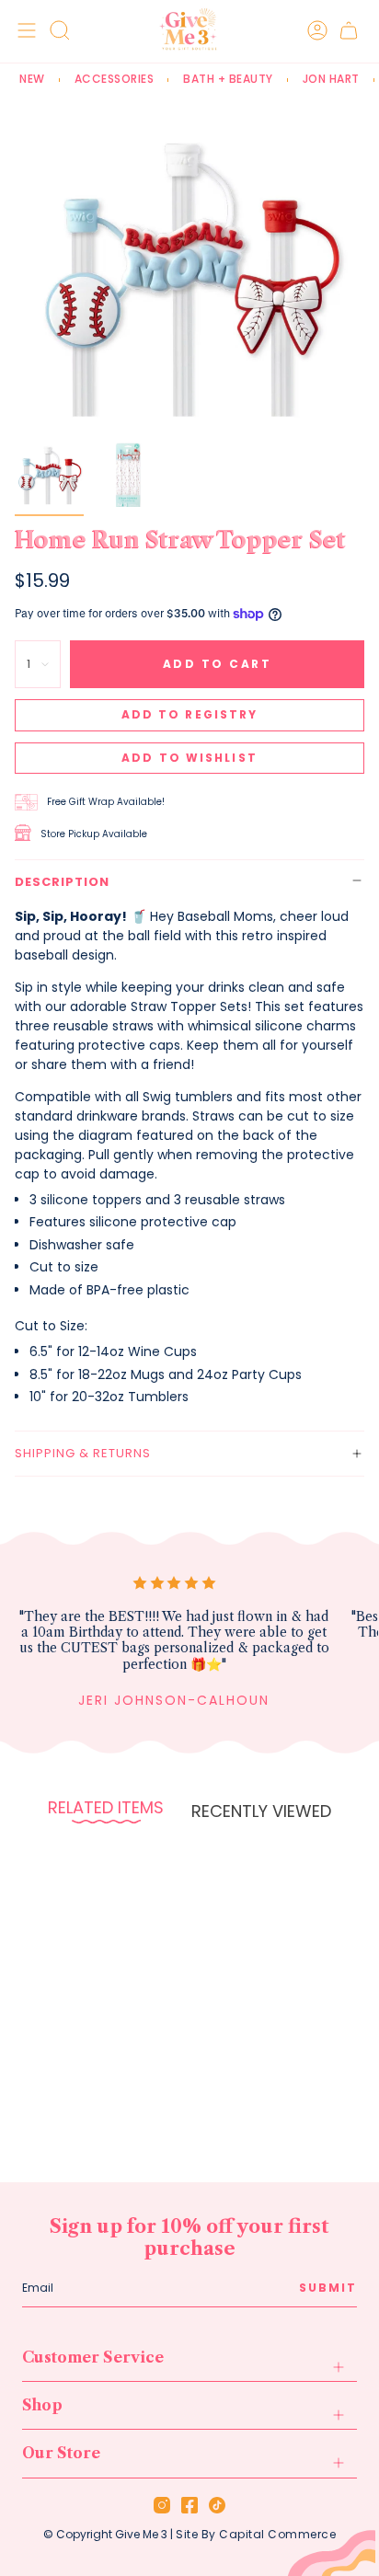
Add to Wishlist (189, 758)
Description (62, 882)
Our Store (61, 2453)
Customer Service (93, 2357)
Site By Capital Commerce (256, 2534)
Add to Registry (190, 714)
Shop (42, 2405)
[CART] (349, 30)
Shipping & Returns (83, 1453)
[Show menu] (24, 30)
